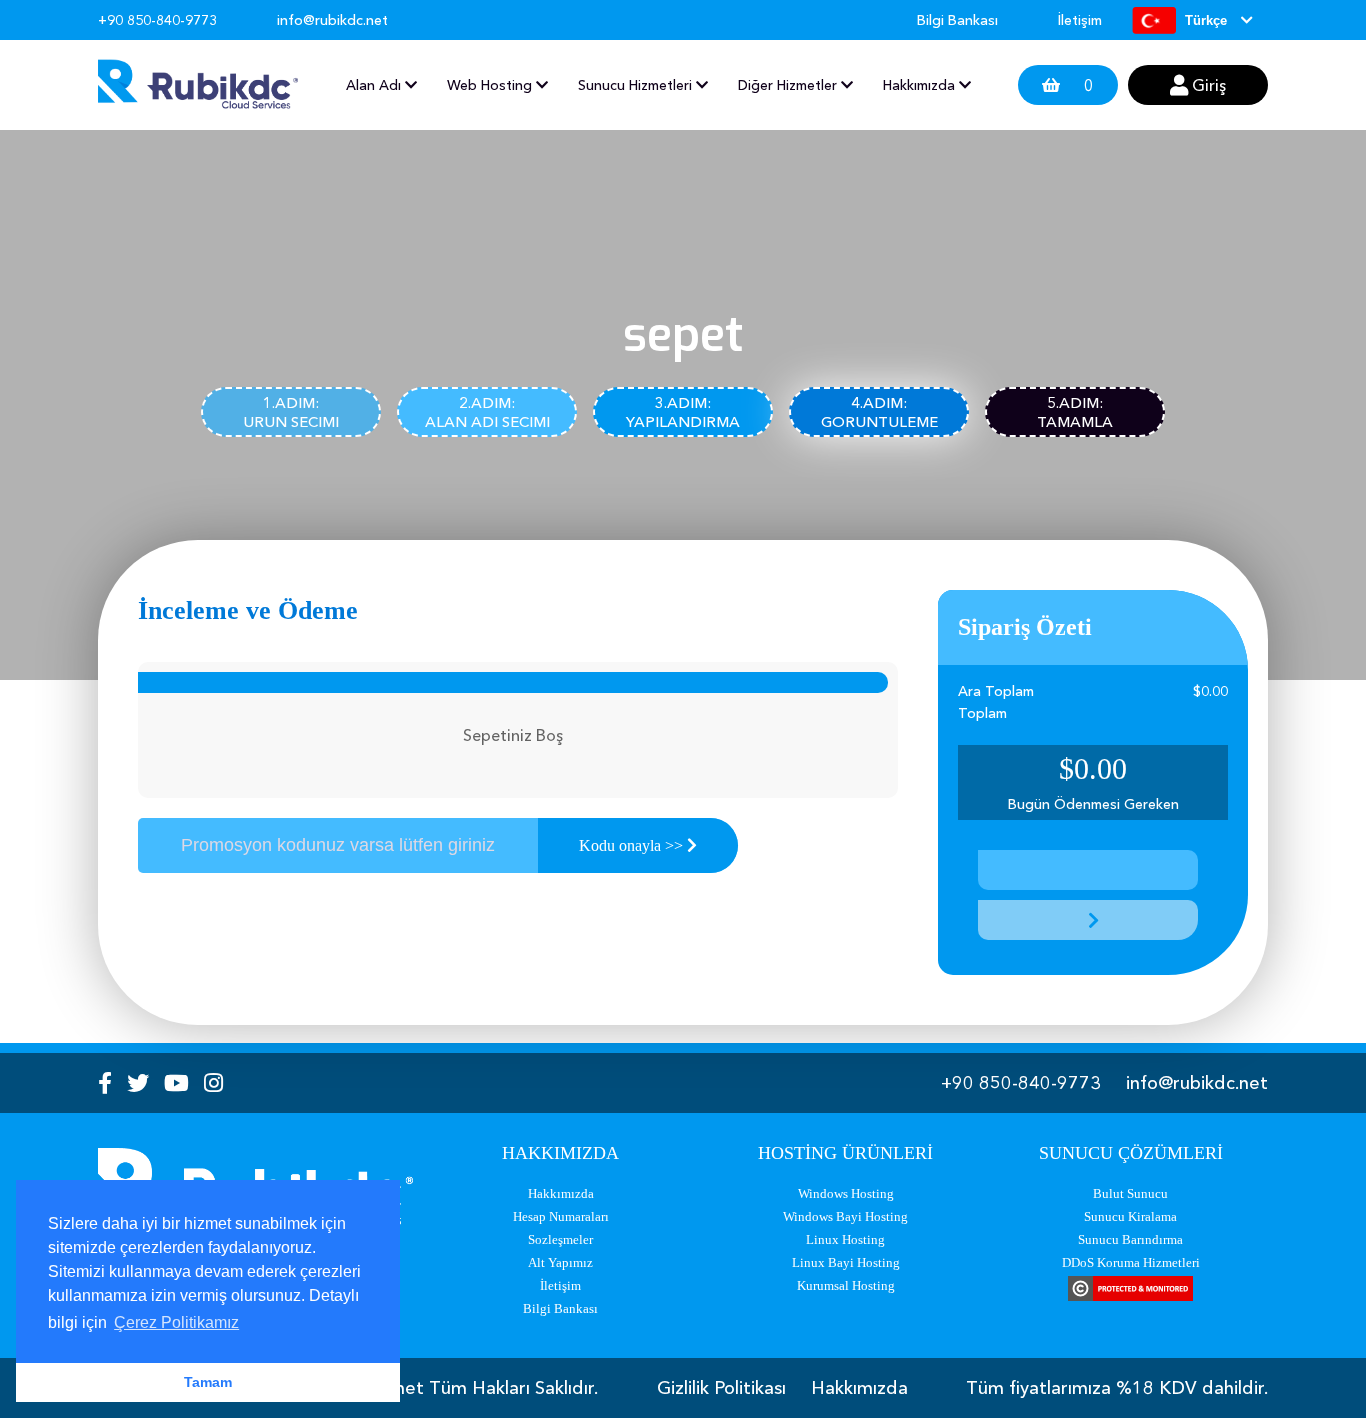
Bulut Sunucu (1130, 1193)
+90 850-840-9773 (1021, 1083)
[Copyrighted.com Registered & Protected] (1130, 1290)
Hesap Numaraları (561, 1216)
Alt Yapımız (560, 1262)
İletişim (1080, 20)
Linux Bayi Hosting (846, 1262)
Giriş (1207, 85)
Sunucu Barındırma (1130, 1239)
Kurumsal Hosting (846, 1285)
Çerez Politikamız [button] (176, 1322)
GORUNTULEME (879, 412)
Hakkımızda (561, 1193)
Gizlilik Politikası (721, 1388)
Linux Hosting (845, 1239)
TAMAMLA (1075, 412)
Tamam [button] (208, 1382)
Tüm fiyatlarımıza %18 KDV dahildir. (1117, 1388)
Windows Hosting (846, 1193)
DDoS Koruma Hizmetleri (1131, 1262)
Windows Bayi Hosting (845, 1216)
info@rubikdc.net (1197, 1083)
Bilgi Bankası (957, 20)
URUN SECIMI (291, 412)
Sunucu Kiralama (1130, 1216)
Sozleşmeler (560, 1239)
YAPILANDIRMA (683, 412)
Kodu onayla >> (633, 845)
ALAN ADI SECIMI (487, 412)
